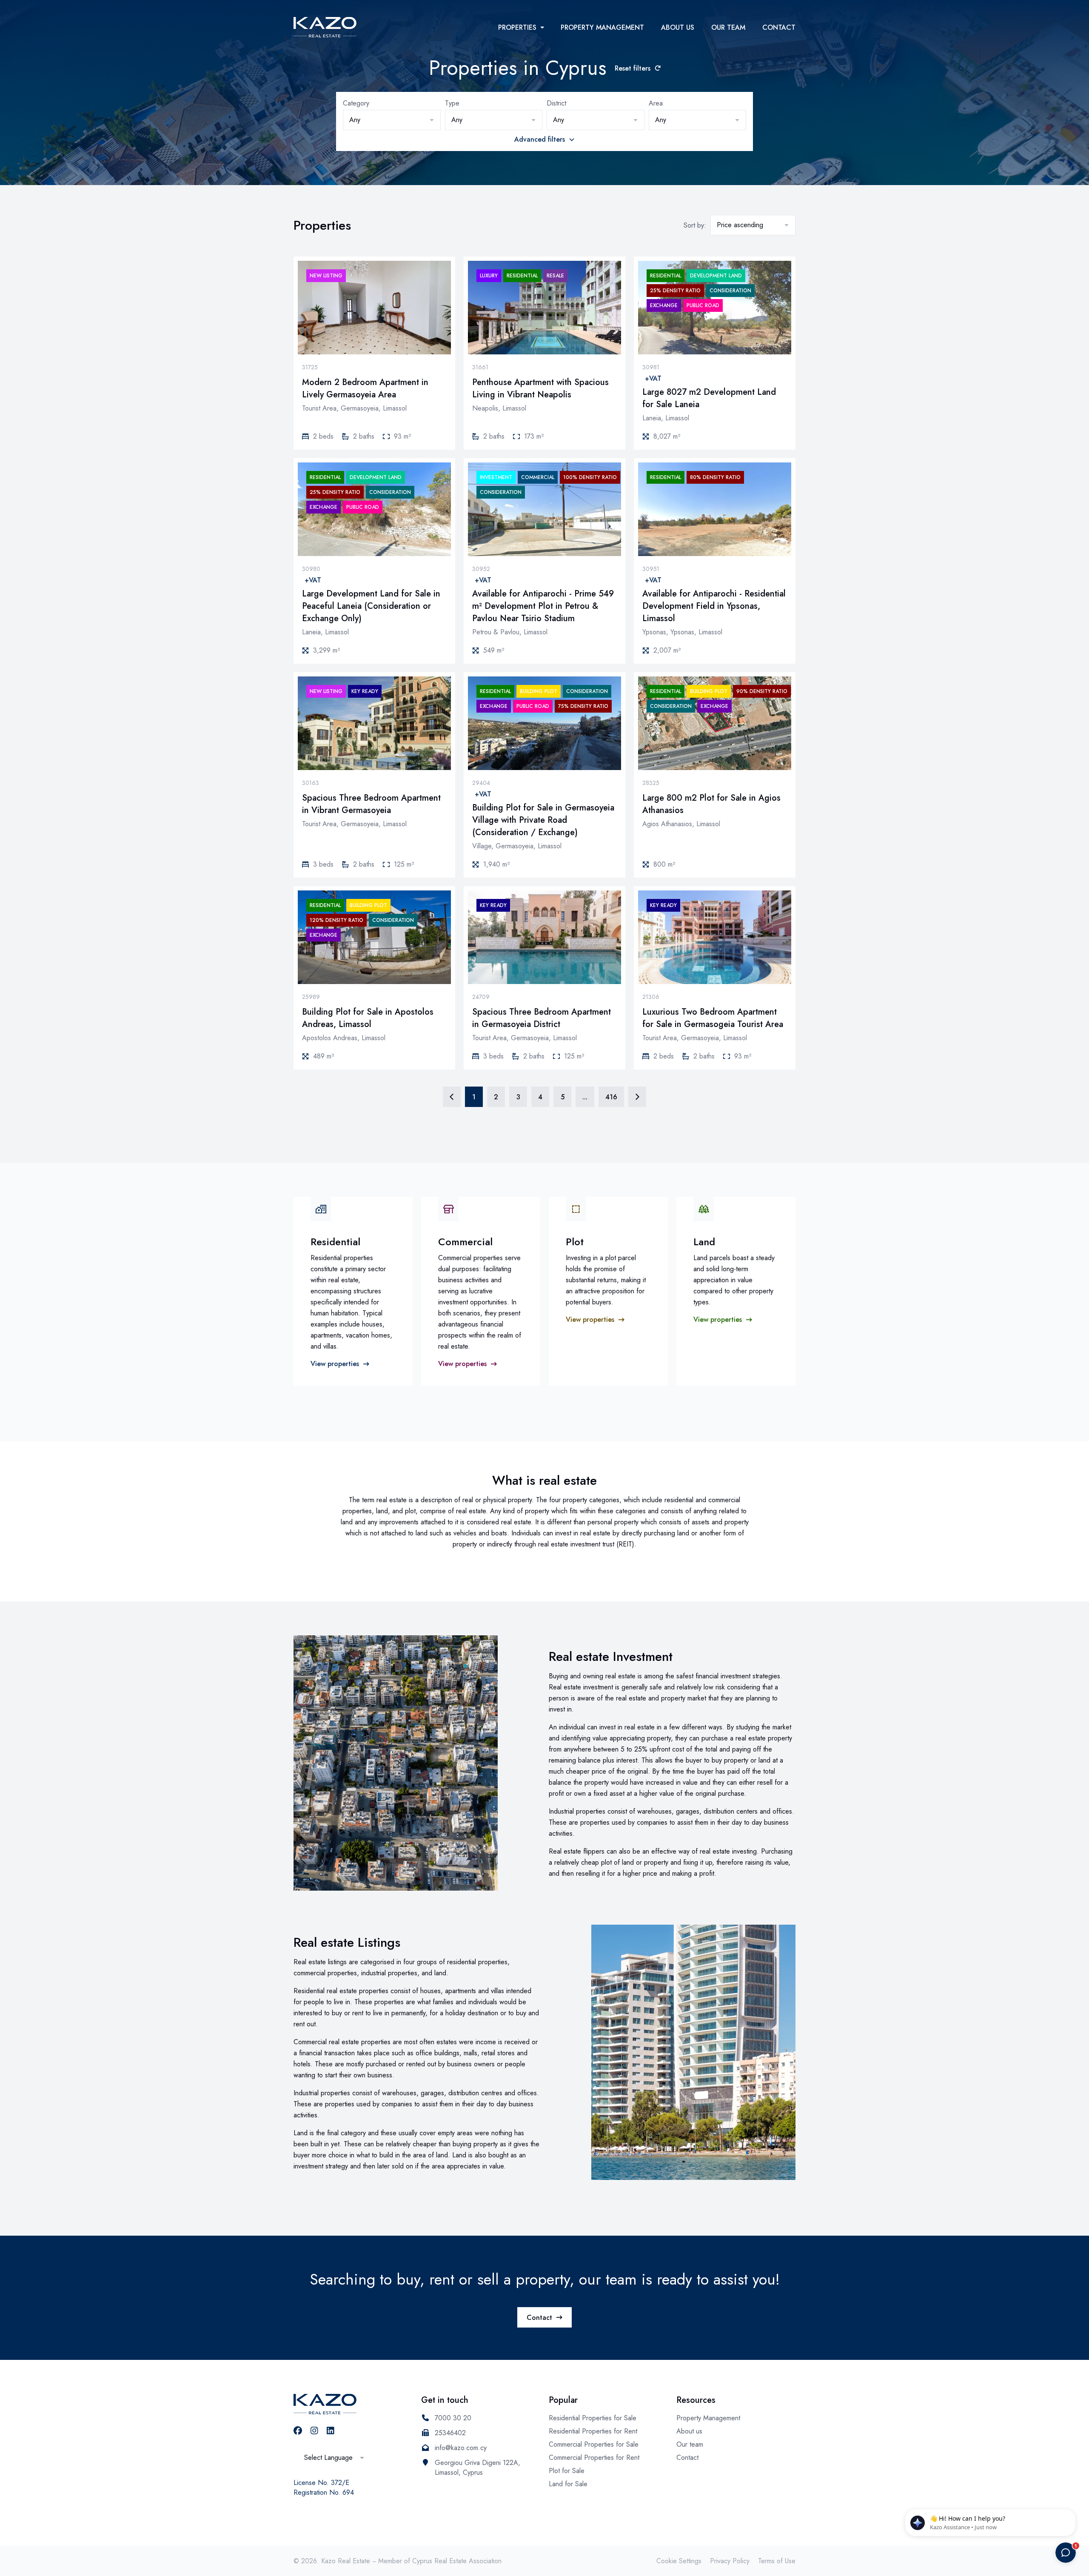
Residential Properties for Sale (593, 2418)
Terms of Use (777, 2561)
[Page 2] (637, 1097)
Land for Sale (568, 2484)
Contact (779, 27)
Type (452, 103)
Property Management (602, 27)
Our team (728, 27)
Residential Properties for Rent (593, 2431)
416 (611, 1097)
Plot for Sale (567, 2471)
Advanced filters (540, 139)
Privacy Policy (730, 2561)
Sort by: (695, 225)
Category (356, 103)
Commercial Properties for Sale (594, 2444)
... (585, 1097)
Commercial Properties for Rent (594, 2458)
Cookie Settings (679, 2561)
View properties (335, 1364)
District (556, 103)
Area (656, 103)
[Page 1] (452, 1097)
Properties (517, 27)
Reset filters (633, 68)
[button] (392, 120)
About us (678, 27)
